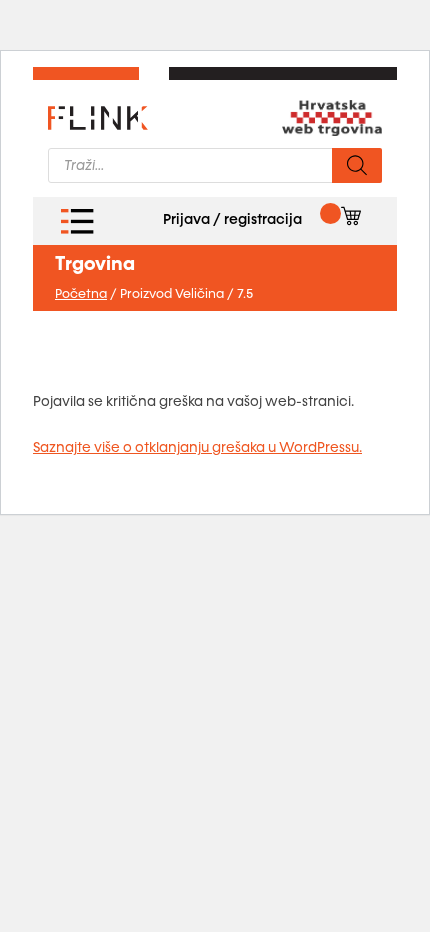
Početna (81, 294)
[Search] (357, 165)
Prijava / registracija (232, 219)
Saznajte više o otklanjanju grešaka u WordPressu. (197, 447)
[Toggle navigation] (77, 221)
